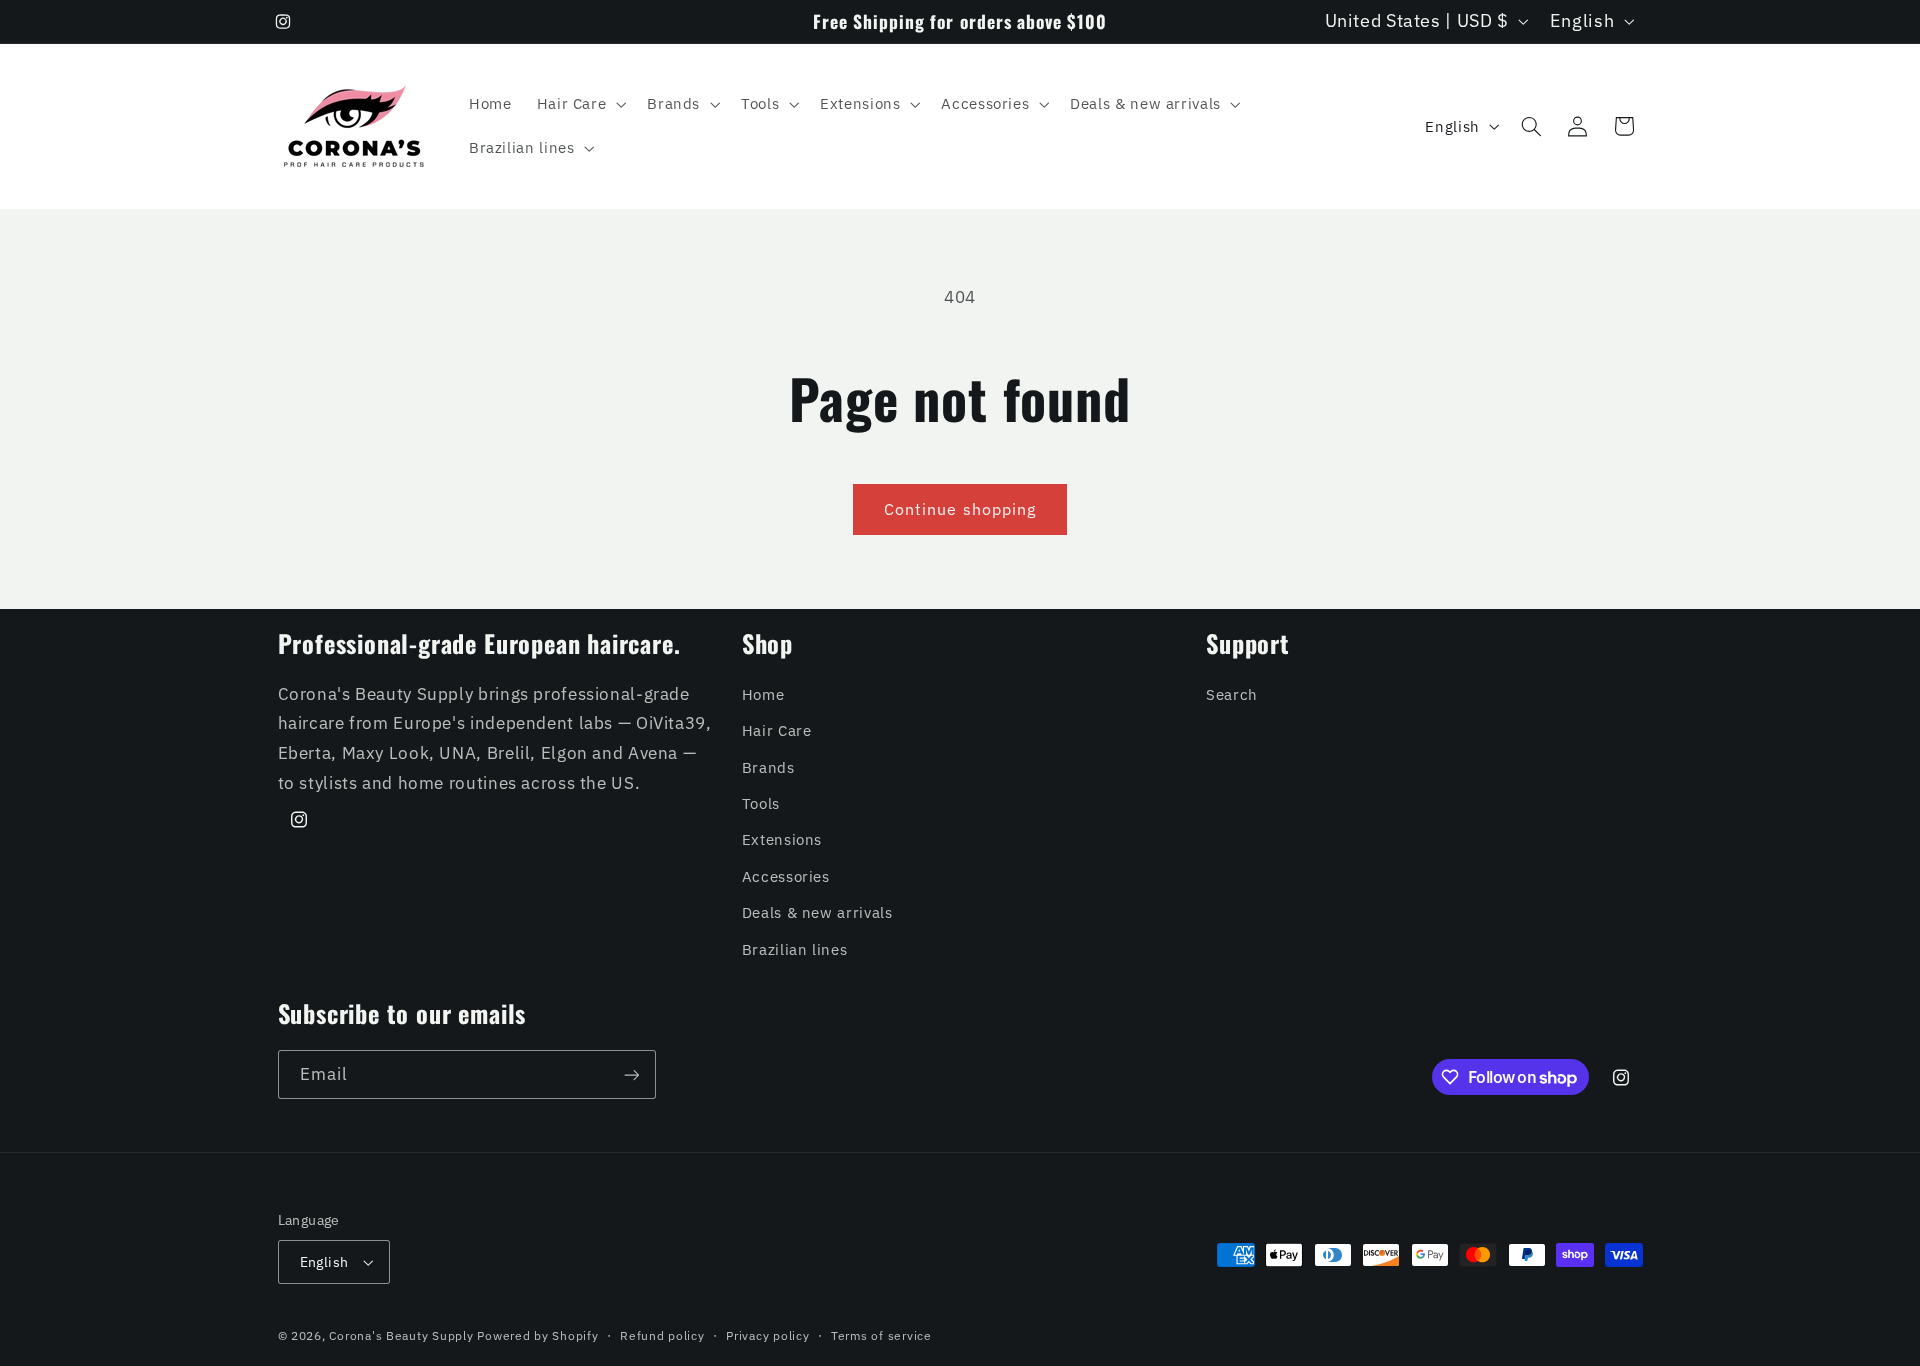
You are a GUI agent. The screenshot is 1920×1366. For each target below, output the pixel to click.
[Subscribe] (631, 1074)
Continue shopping (960, 509)
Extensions (782, 839)
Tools (761, 803)
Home (763, 694)
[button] (579, 104)
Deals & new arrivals (817, 912)
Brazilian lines (794, 949)
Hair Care (777, 730)
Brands (768, 767)
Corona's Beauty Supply (401, 1335)
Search (1232, 694)
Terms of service (881, 1335)
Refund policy (662, 1335)
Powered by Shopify (537, 1335)
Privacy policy (767, 1335)
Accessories (786, 876)
